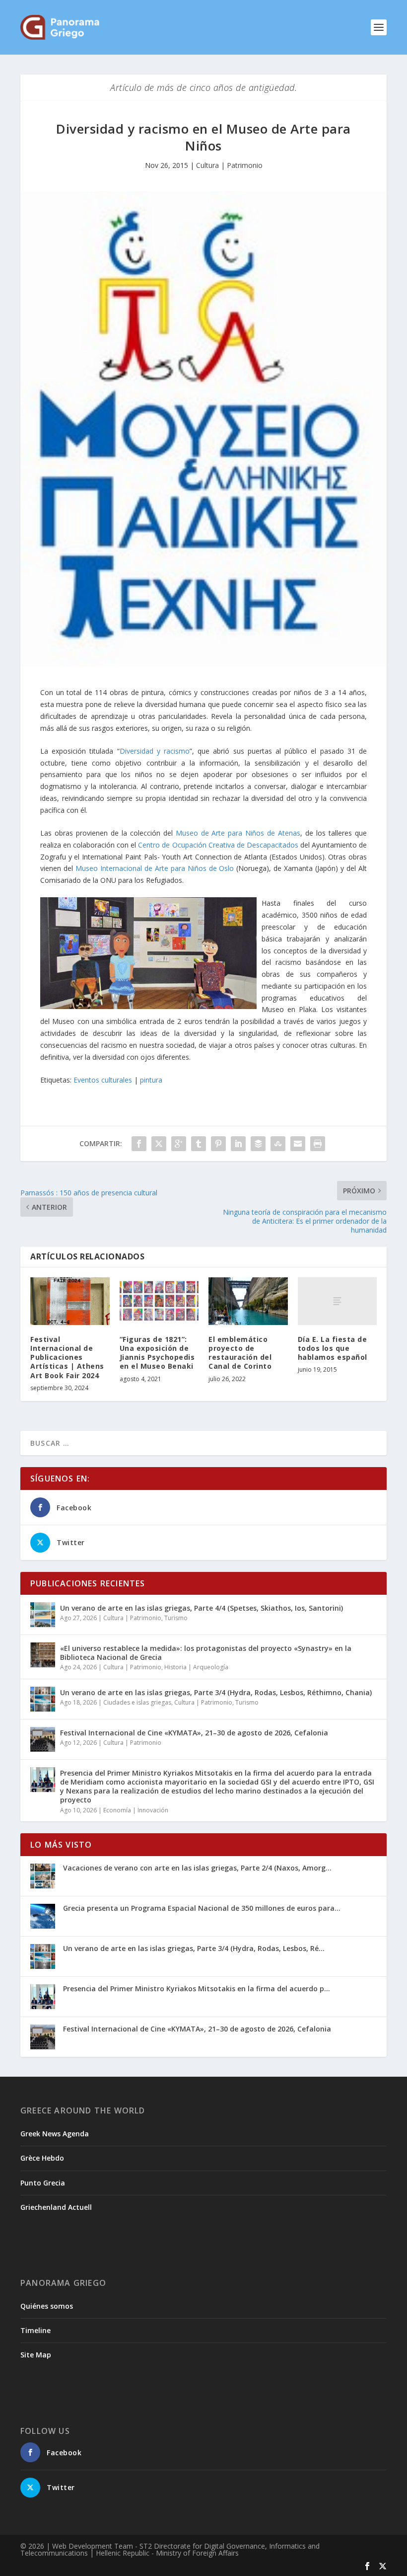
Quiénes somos (47, 2306)
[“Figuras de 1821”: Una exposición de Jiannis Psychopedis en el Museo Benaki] (159, 1301)
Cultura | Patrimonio (229, 165)
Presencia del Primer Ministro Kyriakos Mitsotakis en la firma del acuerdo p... (197, 1989)
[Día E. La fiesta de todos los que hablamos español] (338, 1301)
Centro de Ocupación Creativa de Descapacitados (218, 845)
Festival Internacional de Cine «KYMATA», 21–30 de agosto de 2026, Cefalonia (194, 1733)
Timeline (35, 2330)
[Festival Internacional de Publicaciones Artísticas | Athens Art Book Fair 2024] (70, 1301)
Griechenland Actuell (56, 2207)
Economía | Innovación (136, 1810)
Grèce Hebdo (42, 2158)
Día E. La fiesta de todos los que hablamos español (333, 1348)
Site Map (36, 2355)
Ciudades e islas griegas (137, 1702)
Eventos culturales (103, 1080)
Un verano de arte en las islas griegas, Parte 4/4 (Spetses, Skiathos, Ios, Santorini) (202, 1608)
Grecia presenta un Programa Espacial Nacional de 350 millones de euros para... (202, 1908)
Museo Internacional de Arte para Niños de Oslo (155, 868)
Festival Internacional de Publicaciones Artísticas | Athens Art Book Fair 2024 (67, 1357)
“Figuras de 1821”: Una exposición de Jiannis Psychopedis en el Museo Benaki (157, 1353)
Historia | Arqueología (196, 1667)
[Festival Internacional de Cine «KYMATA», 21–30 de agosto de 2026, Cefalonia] (43, 1739)
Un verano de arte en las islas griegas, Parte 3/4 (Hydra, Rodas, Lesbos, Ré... (194, 1948)
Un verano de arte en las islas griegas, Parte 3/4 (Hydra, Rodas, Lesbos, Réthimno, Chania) (216, 1692)
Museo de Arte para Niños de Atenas (238, 833)
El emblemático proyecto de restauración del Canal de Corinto (240, 1353)
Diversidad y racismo (155, 751)
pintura (151, 1080)
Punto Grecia (43, 2183)
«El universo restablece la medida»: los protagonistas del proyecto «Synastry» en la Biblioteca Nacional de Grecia (206, 1653)
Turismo (176, 1618)
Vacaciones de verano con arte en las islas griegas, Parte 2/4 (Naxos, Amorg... (197, 1868)
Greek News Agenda (55, 2134)
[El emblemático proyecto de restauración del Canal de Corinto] (248, 1301)
